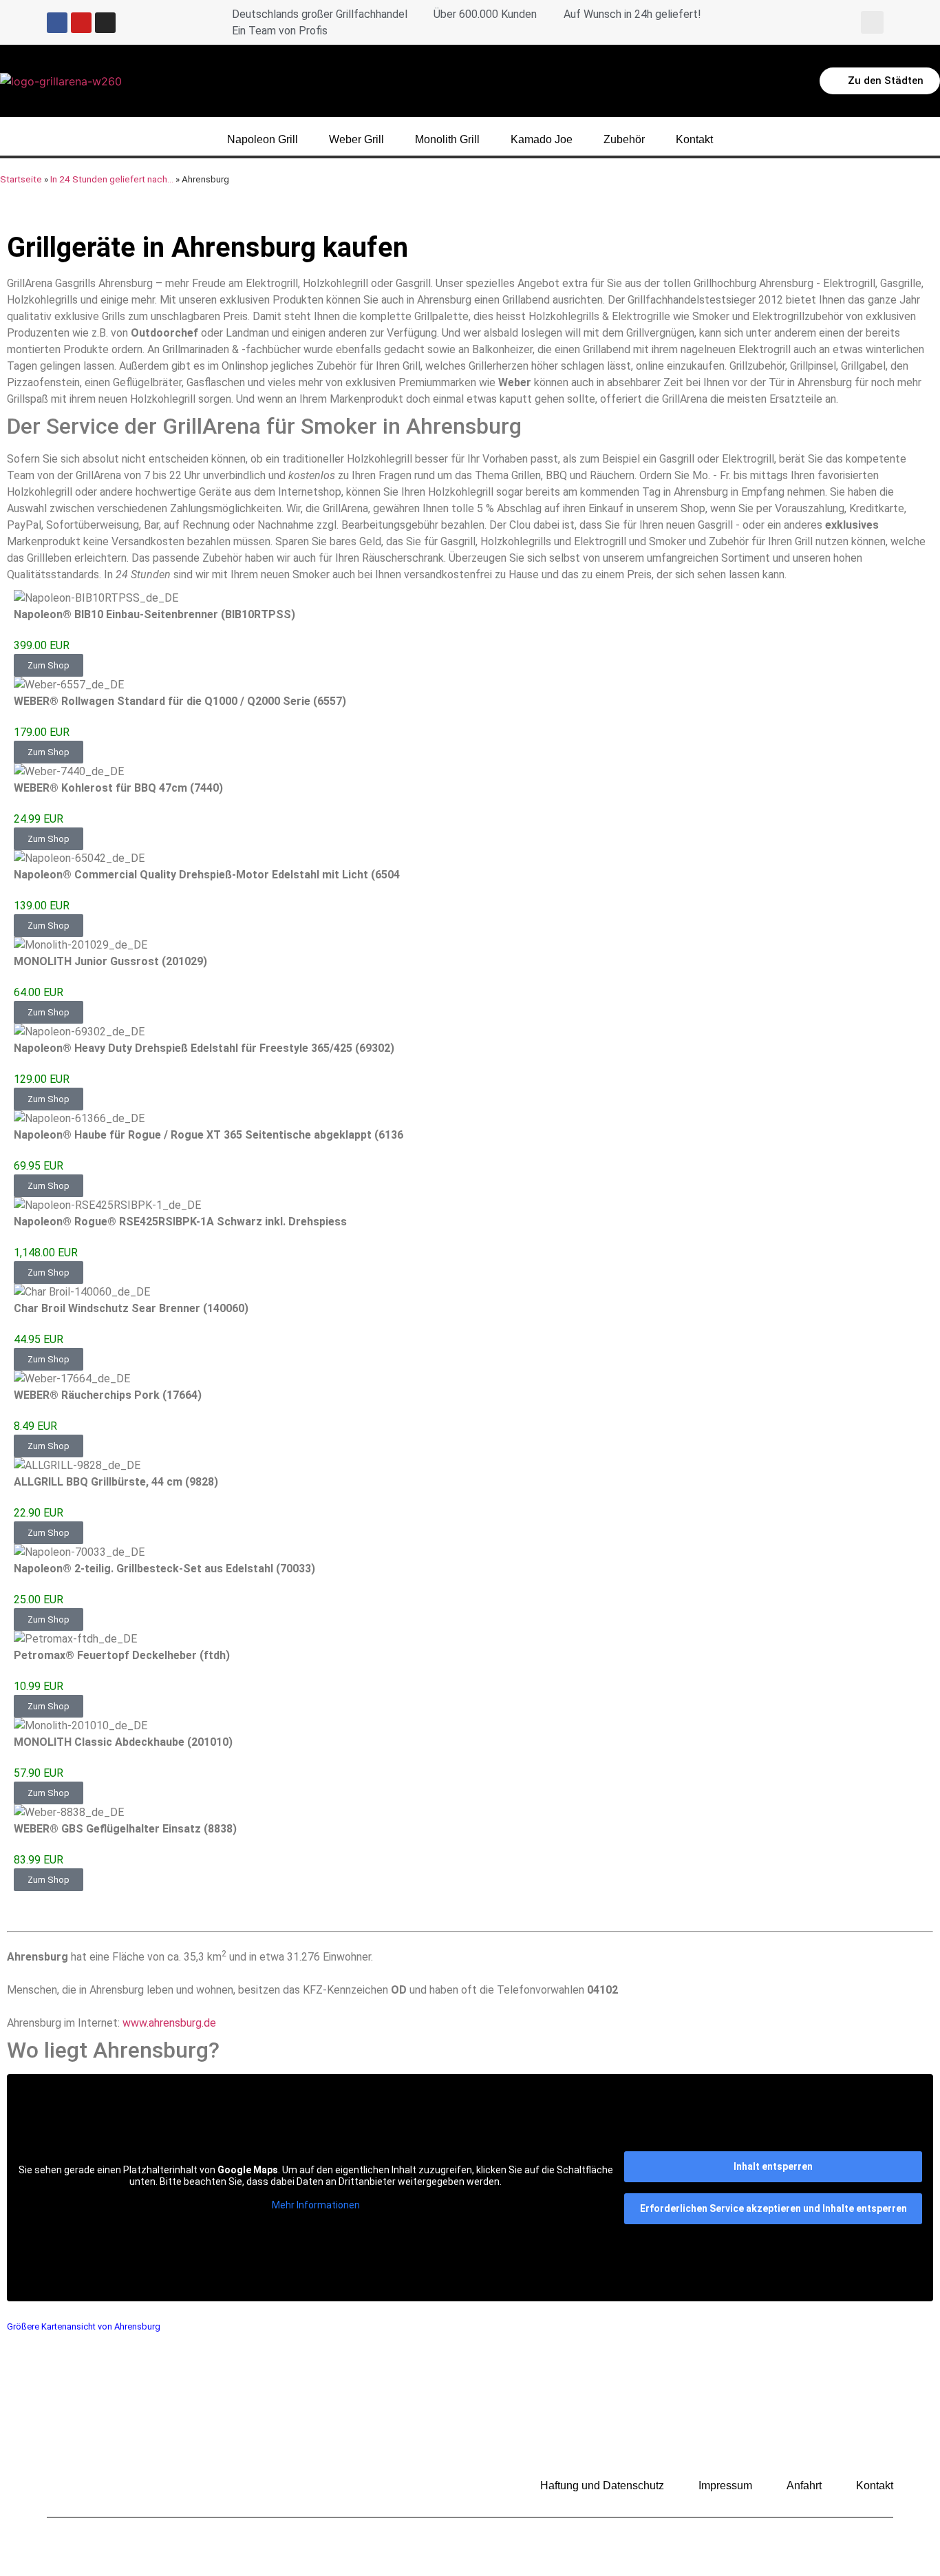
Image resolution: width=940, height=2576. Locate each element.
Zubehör (624, 139)
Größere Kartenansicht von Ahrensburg (84, 2326)
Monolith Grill (447, 139)
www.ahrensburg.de (169, 2023)
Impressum (725, 2485)
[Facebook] (57, 23)
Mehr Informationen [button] (316, 2205)
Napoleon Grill (263, 139)
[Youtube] (81, 23)
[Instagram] (105, 23)
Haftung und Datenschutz (602, 2485)
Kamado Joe (542, 139)
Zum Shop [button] (49, 665)
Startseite (21, 179)
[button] (872, 22)
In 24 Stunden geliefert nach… (112, 179)
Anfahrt (804, 2485)
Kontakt (694, 139)
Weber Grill (356, 139)
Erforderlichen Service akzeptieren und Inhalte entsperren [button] (773, 2208)
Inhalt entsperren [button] (773, 2166)
